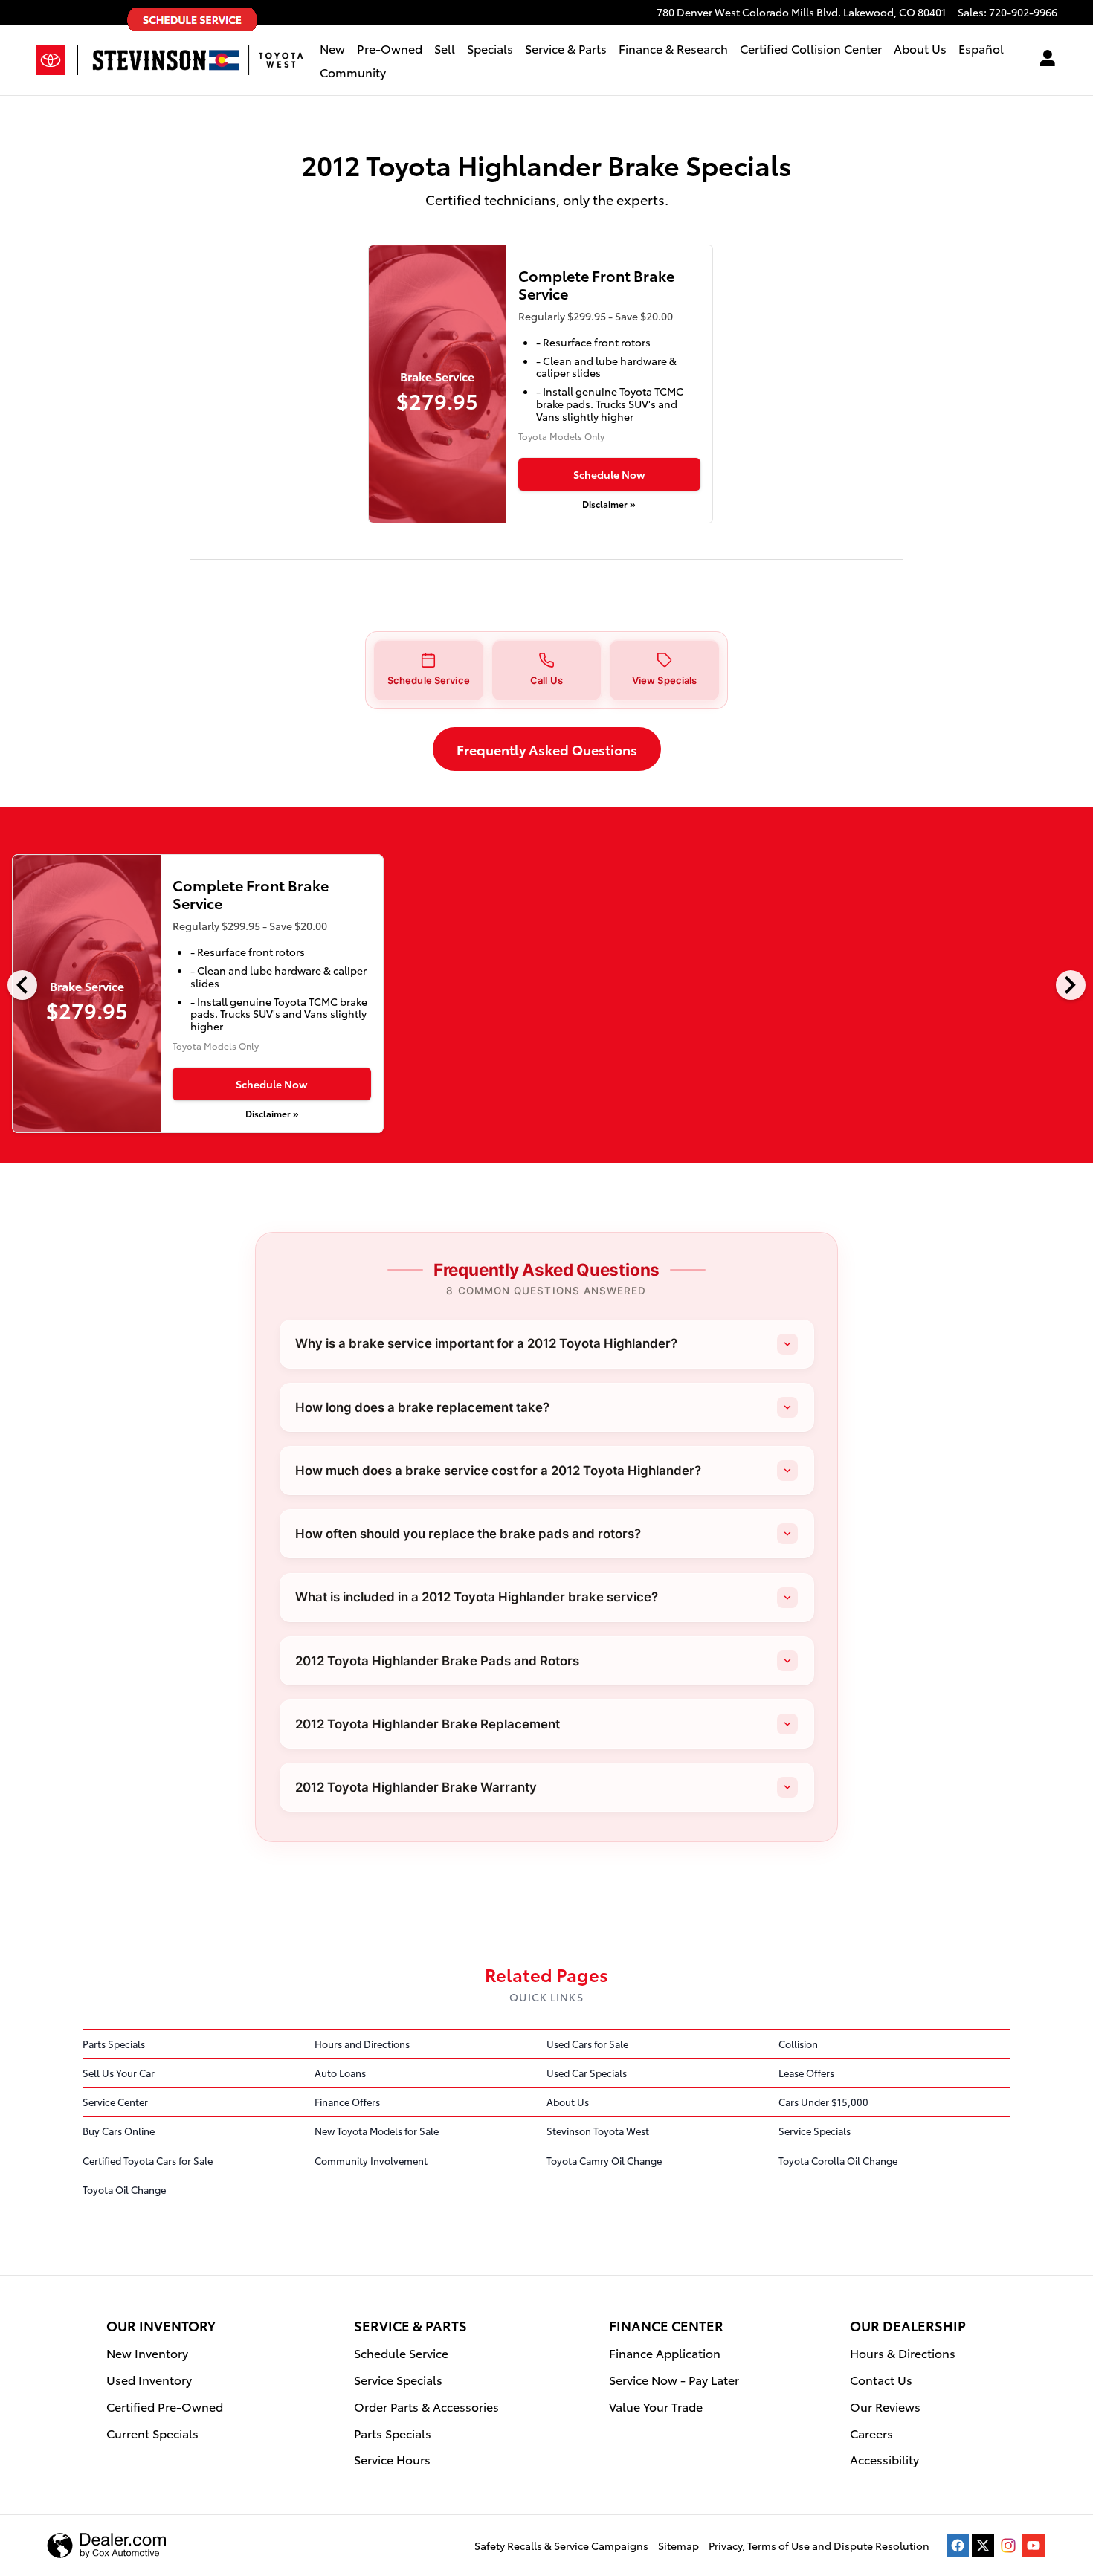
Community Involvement (371, 2160)
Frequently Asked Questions (547, 749)
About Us (920, 48)
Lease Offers (806, 2073)
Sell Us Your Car (119, 2073)
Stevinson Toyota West (598, 2131)
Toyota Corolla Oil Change (838, 2160)
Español (981, 48)
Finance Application (665, 2353)
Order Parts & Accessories (426, 2406)
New (332, 48)
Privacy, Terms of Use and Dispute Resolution (819, 2546)
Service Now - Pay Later (674, 2379)
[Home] (57, 60)
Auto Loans (340, 2073)
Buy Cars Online (119, 2131)
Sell (445, 48)
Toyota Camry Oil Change (604, 2160)
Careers (871, 2433)
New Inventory (147, 2353)
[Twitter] (983, 2546)
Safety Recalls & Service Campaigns (561, 2546)
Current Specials (152, 2433)
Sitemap (678, 2546)
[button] (429, 670)
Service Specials (815, 2131)
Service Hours (392, 2459)
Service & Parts (566, 48)
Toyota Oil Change (124, 2189)
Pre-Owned (390, 48)
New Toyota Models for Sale (377, 2131)
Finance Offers (347, 2102)
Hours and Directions (362, 2044)
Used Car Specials (587, 2073)
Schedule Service (401, 2353)
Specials (490, 48)
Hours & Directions (903, 2353)
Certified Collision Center (811, 48)
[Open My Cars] (1041, 60)
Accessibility (884, 2459)
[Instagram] (1008, 2546)
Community (353, 72)
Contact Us (881, 2379)
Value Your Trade (656, 2406)
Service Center (115, 2102)
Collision (798, 2044)
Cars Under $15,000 (823, 2102)
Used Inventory (149, 2379)
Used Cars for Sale (587, 2044)
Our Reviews (885, 2406)
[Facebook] (958, 2546)
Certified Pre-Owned (165, 2406)
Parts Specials (114, 2044)
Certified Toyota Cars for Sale (148, 2160)
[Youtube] (1034, 2546)
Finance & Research (673, 48)
